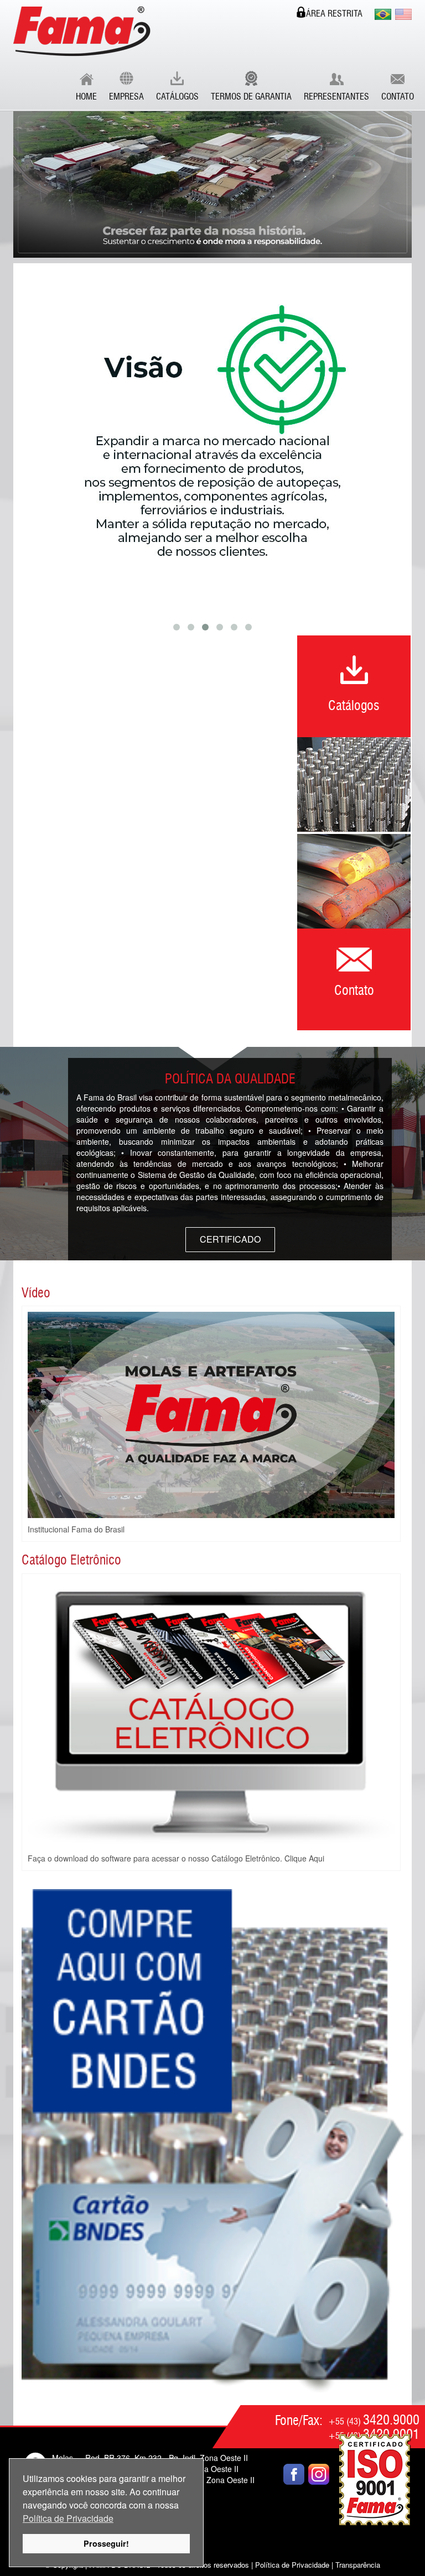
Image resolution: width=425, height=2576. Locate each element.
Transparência (358, 2565)
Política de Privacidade (68, 2518)
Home (86, 97)
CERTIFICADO (230, 1239)
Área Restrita (334, 14)
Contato (398, 97)
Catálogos (177, 97)
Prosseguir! (106, 2543)
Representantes (336, 97)
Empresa (126, 97)
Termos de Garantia (251, 97)
